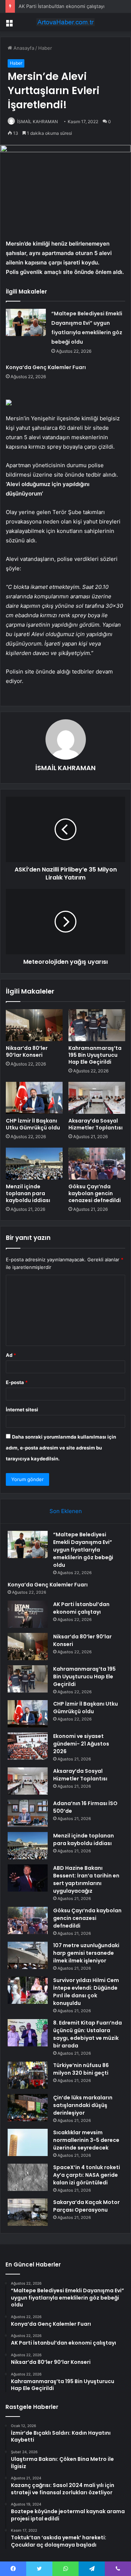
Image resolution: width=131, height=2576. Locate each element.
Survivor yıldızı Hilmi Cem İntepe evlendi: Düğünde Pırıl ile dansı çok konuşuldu (86, 1992)
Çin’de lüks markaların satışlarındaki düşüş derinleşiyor (83, 2105)
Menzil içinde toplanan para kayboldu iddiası (28, 1193)
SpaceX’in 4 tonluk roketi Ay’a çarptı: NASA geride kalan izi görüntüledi (87, 2175)
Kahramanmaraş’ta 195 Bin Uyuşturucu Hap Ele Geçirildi (95, 1055)
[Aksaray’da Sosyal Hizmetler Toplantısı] (97, 1098)
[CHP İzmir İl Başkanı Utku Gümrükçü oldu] (34, 1098)
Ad (11, 1355)
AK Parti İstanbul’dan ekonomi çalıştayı (61, 6)
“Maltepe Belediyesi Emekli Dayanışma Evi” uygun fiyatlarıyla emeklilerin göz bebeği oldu (83, 1550)
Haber (45, 48)
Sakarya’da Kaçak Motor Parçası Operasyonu (86, 2206)
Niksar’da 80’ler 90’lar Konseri (27, 1052)
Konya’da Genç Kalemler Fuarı (46, 367)
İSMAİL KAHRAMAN (37, 122)
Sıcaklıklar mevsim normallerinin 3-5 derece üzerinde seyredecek (86, 2140)
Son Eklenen (66, 1511)
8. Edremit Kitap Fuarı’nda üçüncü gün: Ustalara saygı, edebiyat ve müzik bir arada (88, 2034)
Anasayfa (23, 48)
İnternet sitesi (22, 1410)
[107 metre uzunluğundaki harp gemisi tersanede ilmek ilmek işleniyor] (28, 1955)
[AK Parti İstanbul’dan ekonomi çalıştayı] (28, 1614)
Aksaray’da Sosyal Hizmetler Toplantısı (96, 1124)
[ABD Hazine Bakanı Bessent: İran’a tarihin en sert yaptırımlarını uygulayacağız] (28, 1878)
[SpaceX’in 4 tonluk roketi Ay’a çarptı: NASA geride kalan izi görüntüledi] (28, 2177)
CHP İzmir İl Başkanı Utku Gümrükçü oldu (33, 1124)
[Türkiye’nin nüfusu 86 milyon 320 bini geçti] (28, 2075)
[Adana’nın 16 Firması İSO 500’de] (28, 1813)
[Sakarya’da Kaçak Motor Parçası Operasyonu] (28, 2212)
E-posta (17, 1382)
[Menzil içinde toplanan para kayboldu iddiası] (34, 1164)
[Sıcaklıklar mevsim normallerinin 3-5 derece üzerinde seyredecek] (28, 2142)
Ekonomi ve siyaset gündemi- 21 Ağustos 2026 (81, 1744)
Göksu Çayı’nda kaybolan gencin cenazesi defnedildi (95, 1193)
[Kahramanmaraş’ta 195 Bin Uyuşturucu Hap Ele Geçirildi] (97, 1025)
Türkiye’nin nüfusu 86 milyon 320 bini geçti (81, 2069)
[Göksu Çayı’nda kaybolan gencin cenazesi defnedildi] (97, 1164)
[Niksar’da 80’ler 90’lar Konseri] (34, 1025)
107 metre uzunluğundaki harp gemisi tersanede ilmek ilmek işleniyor (86, 1953)
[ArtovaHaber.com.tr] (65, 22)
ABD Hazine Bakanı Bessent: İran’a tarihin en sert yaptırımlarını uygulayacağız (86, 1879)
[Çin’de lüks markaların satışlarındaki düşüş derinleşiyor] (28, 2108)
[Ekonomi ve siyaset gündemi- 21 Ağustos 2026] (28, 1746)
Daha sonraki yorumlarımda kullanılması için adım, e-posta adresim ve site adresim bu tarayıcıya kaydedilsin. (61, 1448)
